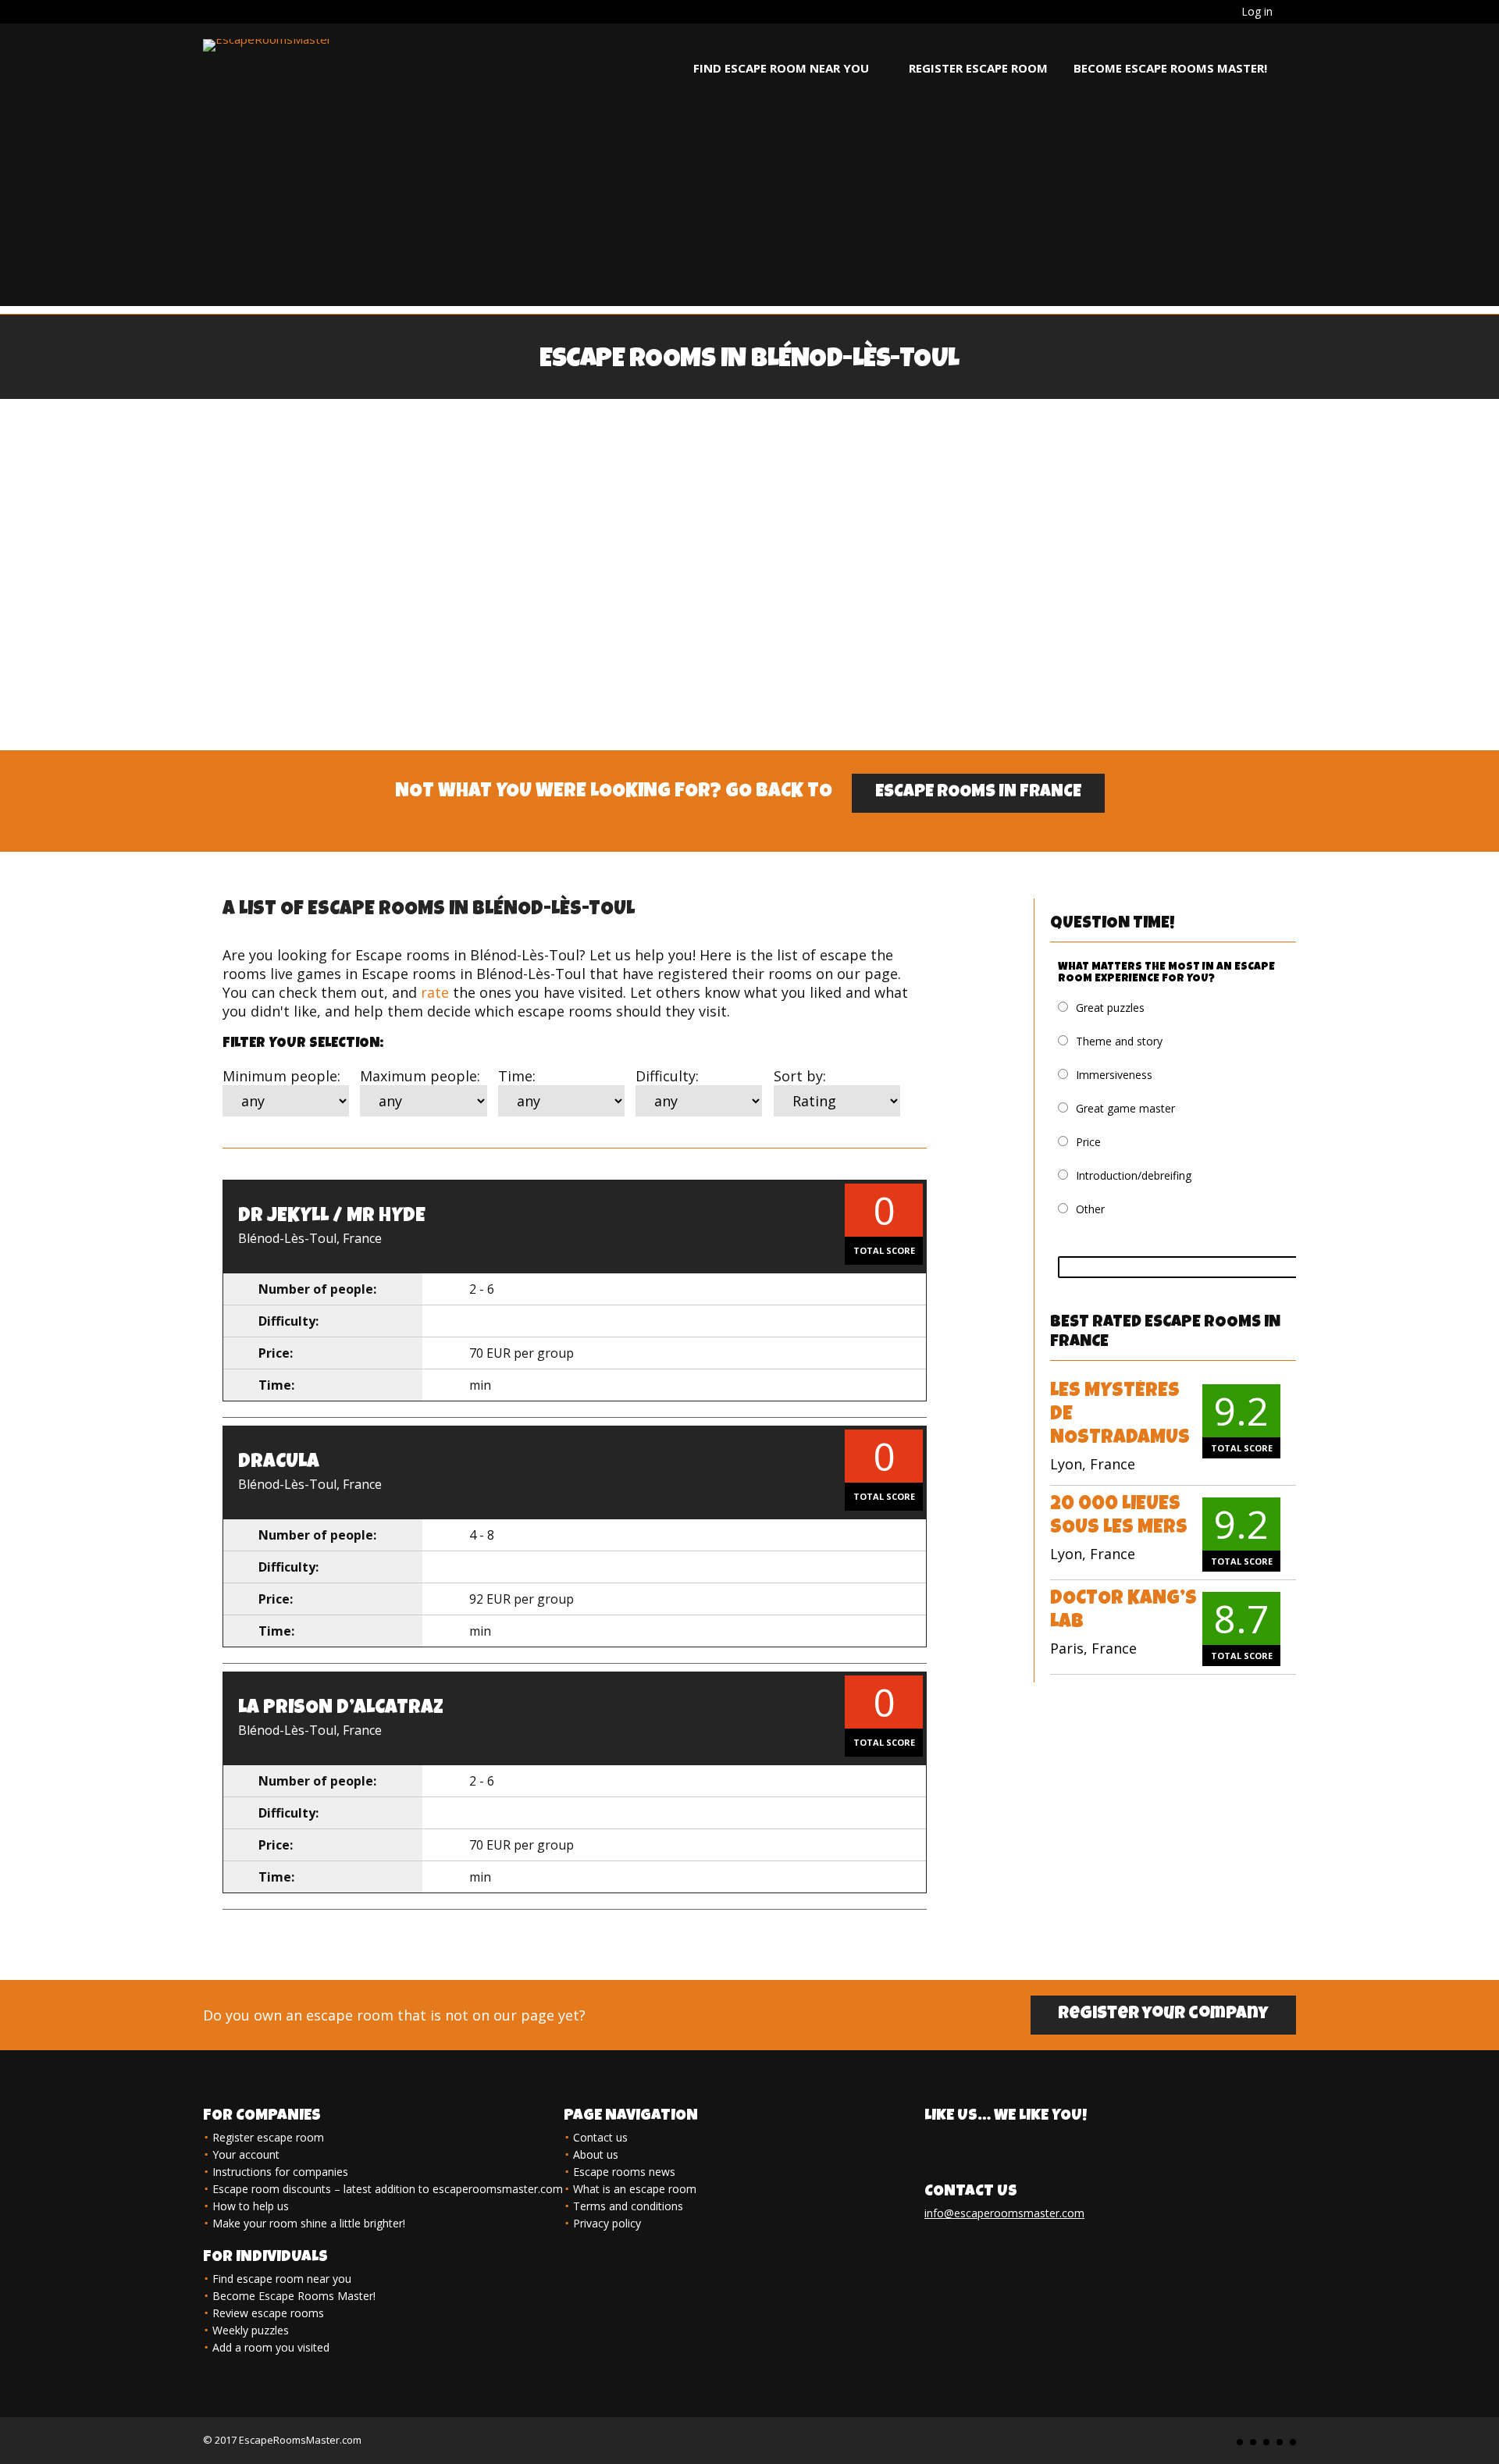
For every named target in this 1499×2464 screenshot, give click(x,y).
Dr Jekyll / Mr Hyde (332, 1217)
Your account (246, 2154)
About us (596, 2154)
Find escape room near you (781, 68)
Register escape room (978, 68)
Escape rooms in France (978, 793)
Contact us (600, 2137)
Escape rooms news (624, 2172)
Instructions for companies (280, 2172)
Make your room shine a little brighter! (309, 2223)
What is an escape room (635, 2189)
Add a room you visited (271, 2347)
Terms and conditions (628, 2206)
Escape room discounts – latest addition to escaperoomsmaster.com (388, 2189)
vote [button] (1191, 1267)
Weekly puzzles (251, 2330)
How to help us (251, 2206)
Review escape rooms (268, 2313)
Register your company (1163, 2015)
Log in (1257, 11)
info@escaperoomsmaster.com (1004, 2213)
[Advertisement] (749, 197)
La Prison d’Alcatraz (341, 1709)
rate (435, 992)
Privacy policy (607, 2223)
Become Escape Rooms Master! (1170, 68)
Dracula (279, 1463)
